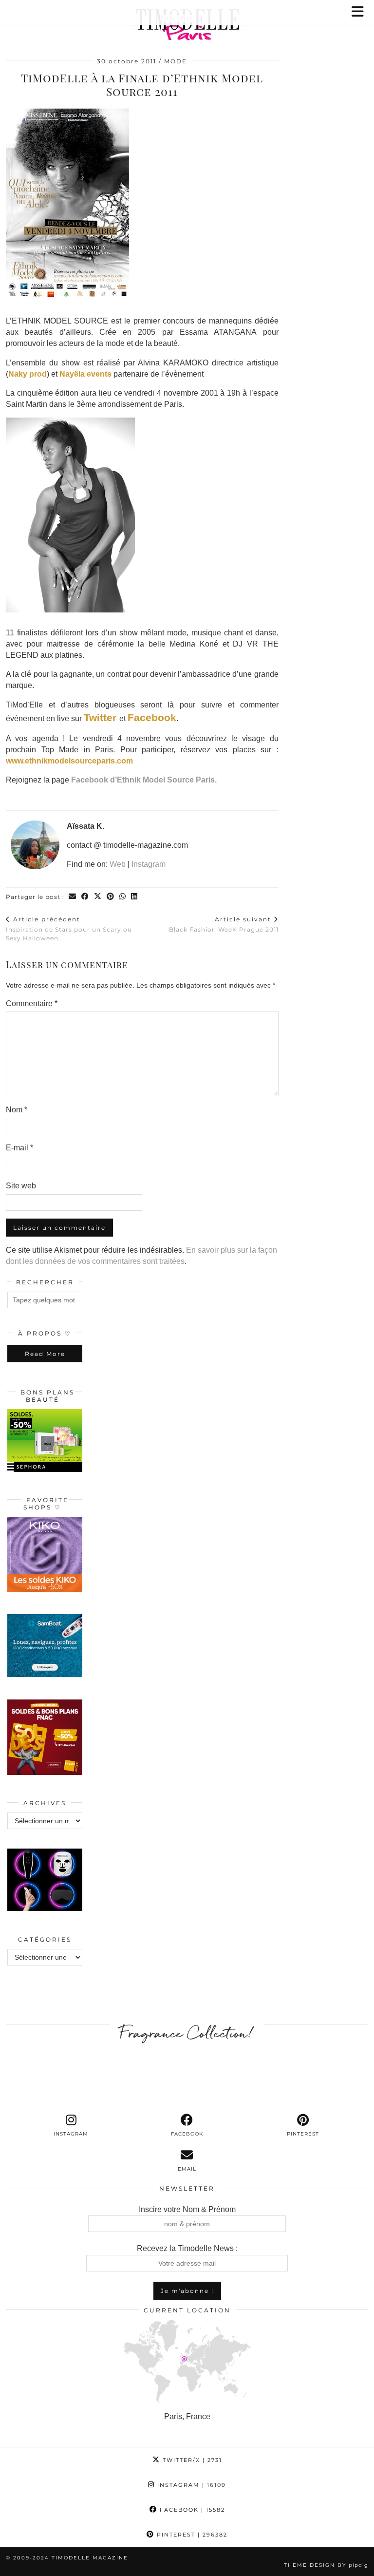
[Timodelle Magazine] (187, 26)
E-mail (19, 1148)
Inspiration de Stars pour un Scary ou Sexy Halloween (69, 929)
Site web (21, 1186)
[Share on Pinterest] (111, 897)
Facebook (152, 717)
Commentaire (32, 1003)
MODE (176, 61)
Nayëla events (85, 374)
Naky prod (28, 374)
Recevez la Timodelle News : (187, 2248)
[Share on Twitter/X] (98, 897)
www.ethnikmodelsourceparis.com (69, 761)
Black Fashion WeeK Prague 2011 (224, 924)
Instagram (149, 864)
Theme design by (326, 2565)
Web (118, 864)
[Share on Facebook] (85, 897)
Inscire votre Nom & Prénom (187, 2209)
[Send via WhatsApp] (123, 897)
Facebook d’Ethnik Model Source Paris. (144, 780)
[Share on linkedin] (134, 897)
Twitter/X (191, 2460)
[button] (361, 12)
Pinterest (191, 2535)
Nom (17, 1110)
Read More (45, 1354)
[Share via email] (73, 897)
